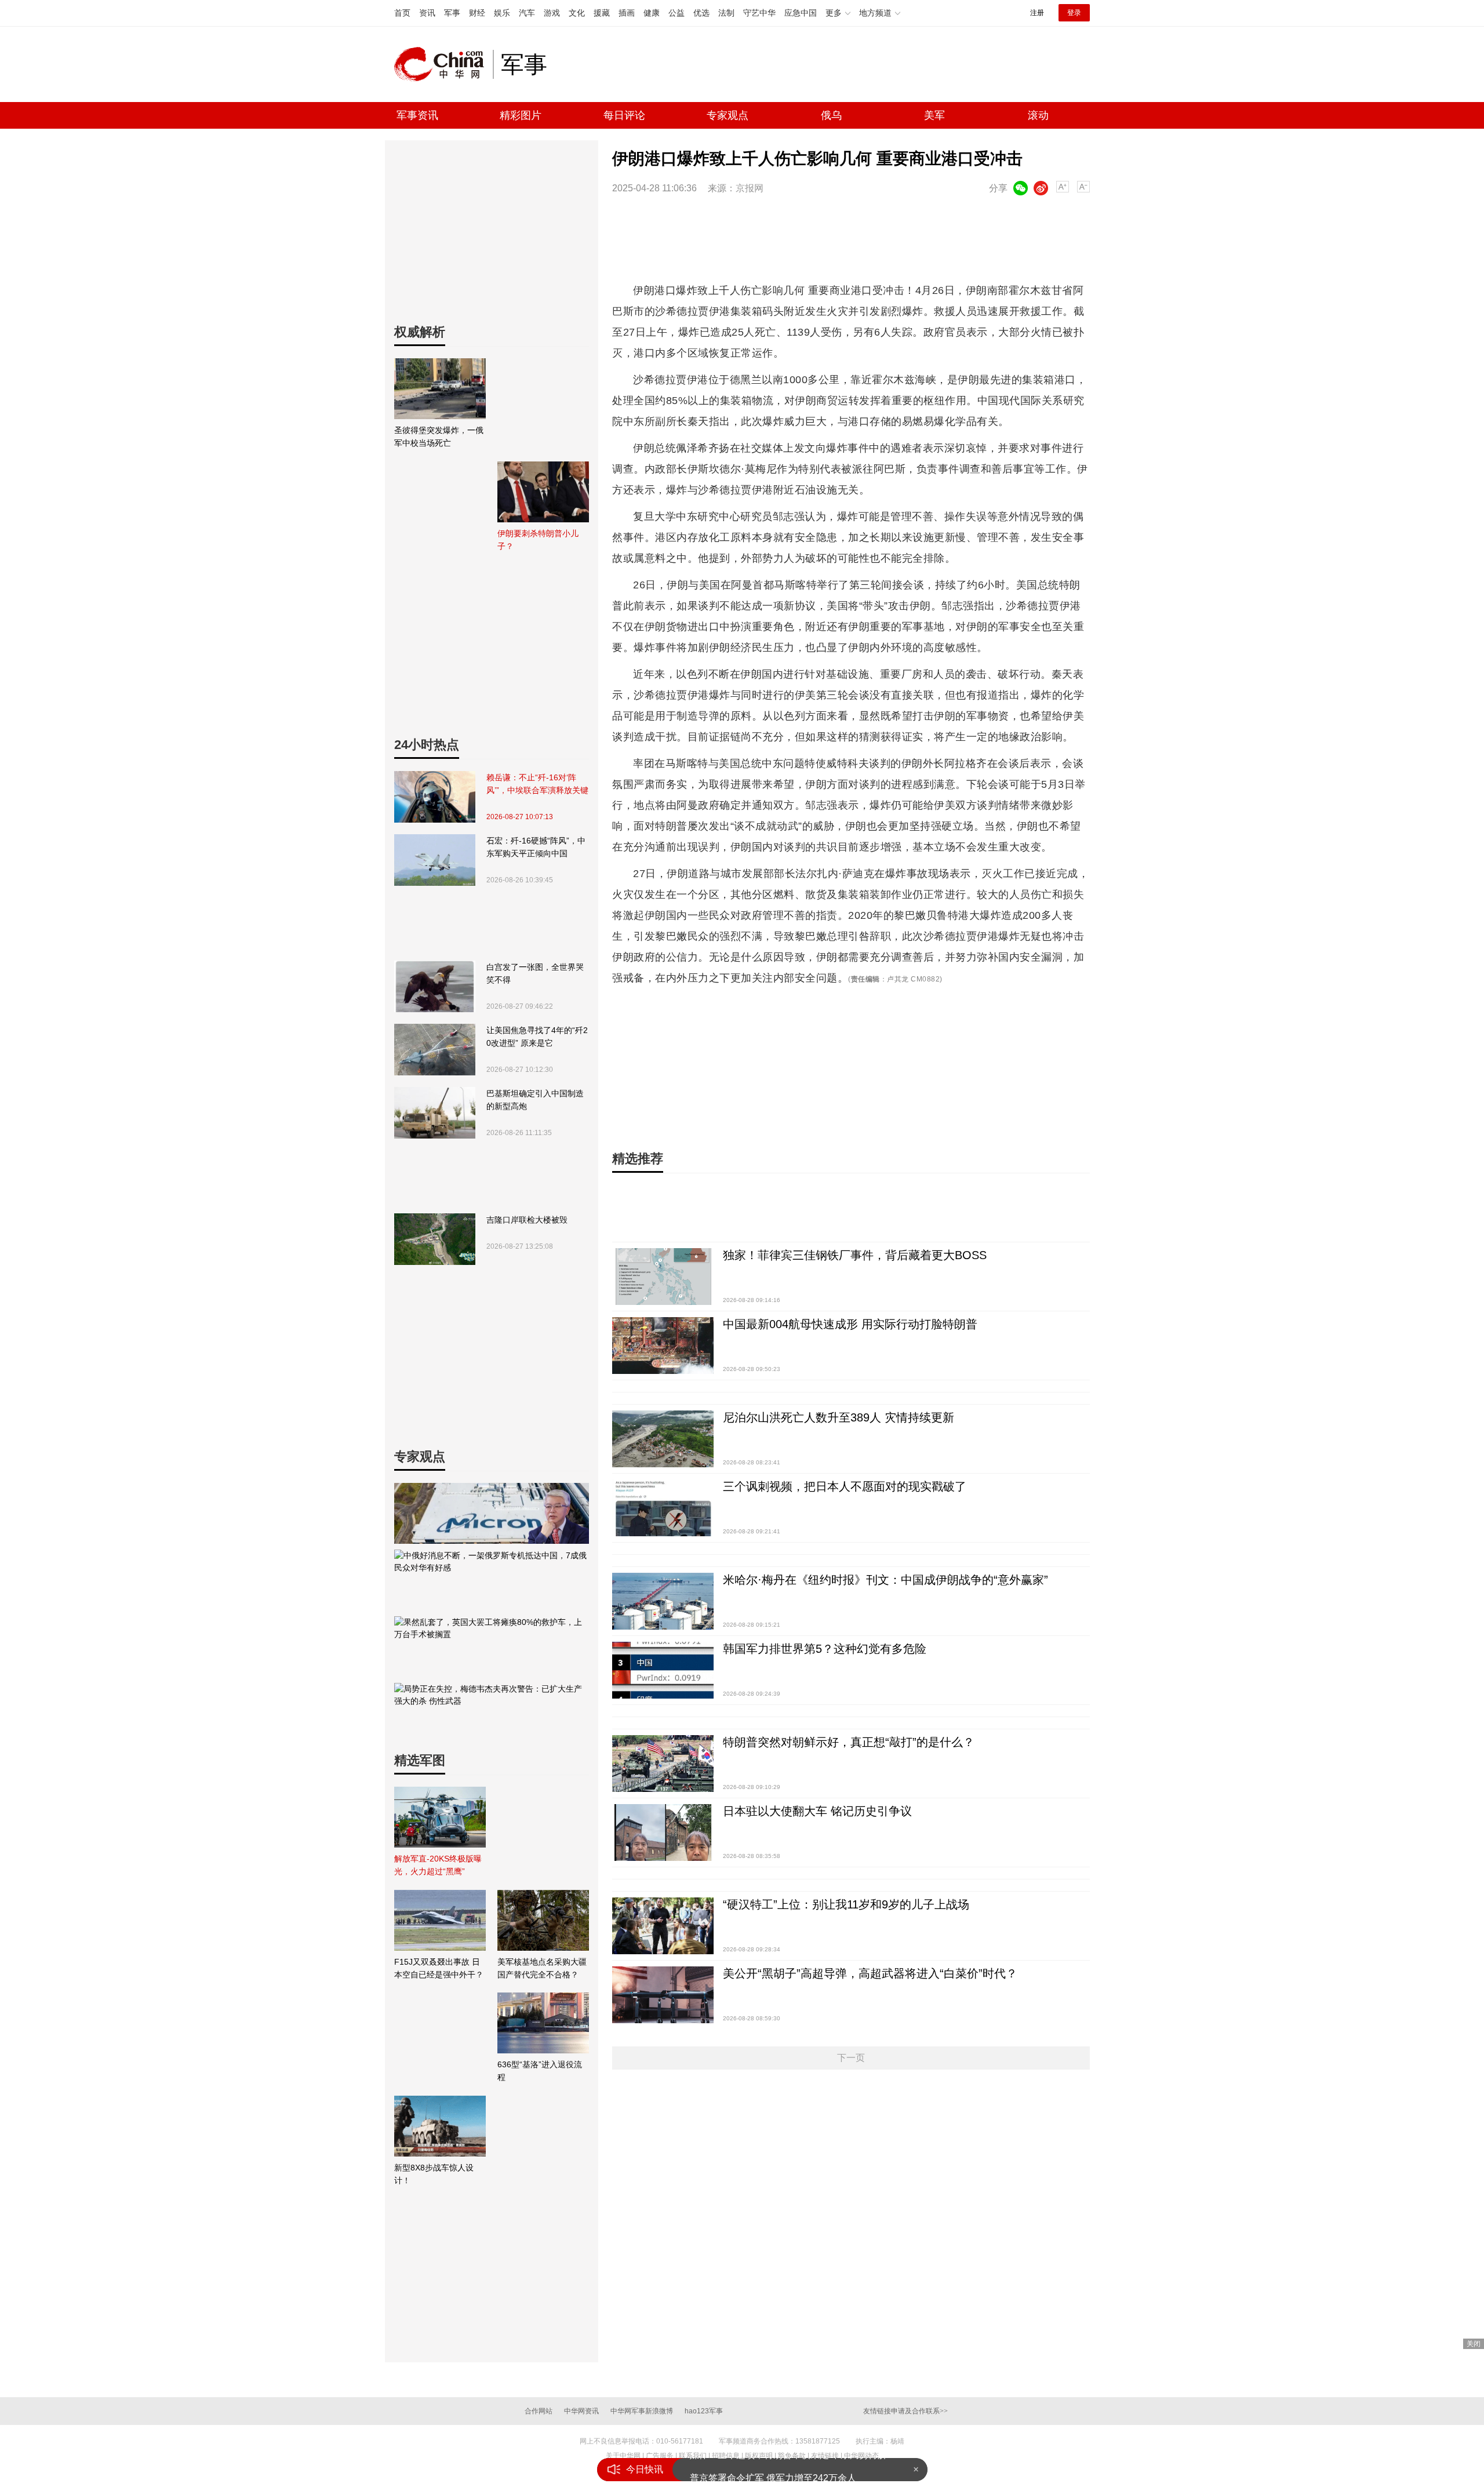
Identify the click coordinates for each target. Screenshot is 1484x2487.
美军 (934, 115)
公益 (676, 13)
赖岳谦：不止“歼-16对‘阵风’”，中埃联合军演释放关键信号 (537, 785)
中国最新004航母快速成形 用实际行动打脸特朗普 (850, 1324)
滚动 (1038, 115)
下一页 (851, 2058)
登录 (1074, 13)
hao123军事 (704, 2411)
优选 (701, 13)
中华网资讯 (581, 2411)
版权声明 (759, 2456)
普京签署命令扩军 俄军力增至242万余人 (773, 2469)
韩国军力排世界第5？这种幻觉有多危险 (825, 1649)
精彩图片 (521, 115)
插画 (627, 13)
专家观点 (728, 115)
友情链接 (825, 2456)
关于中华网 (623, 2456)
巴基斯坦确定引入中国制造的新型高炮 (535, 1100)
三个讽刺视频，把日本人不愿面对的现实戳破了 (845, 1486)
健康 (652, 13)
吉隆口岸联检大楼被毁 (527, 1220)
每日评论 (624, 115)
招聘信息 (726, 2456)
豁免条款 (792, 2456)
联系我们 (693, 2456)
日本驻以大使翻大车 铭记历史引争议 (817, 1811)
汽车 (527, 13)
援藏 (602, 13)
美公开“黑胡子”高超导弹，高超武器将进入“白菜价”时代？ (870, 1973)
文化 (577, 13)
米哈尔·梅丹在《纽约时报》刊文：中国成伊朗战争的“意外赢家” (885, 1580)
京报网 (750, 188)
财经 (477, 13)
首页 (402, 13)
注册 (1037, 13)
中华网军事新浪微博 (642, 2411)
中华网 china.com (443, 64)
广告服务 (660, 2456)
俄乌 (831, 115)
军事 (452, 13)
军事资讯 (417, 115)
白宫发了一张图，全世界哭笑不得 (535, 973)
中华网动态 (861, 2456)
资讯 (427, 13)
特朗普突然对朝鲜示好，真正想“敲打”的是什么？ (849, 1742)
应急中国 (801, 13)
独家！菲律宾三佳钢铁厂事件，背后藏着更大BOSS (855, 1255)
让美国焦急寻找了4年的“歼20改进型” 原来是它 (537, 1037)
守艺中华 (759, 13)
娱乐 (502, 13)
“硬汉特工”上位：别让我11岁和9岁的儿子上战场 (846, 1904)
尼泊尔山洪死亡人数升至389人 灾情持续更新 (839, 1417)
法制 (726, 13)
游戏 (552, 13)
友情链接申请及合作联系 (905, 2411)
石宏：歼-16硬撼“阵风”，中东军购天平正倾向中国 (536, 847)
